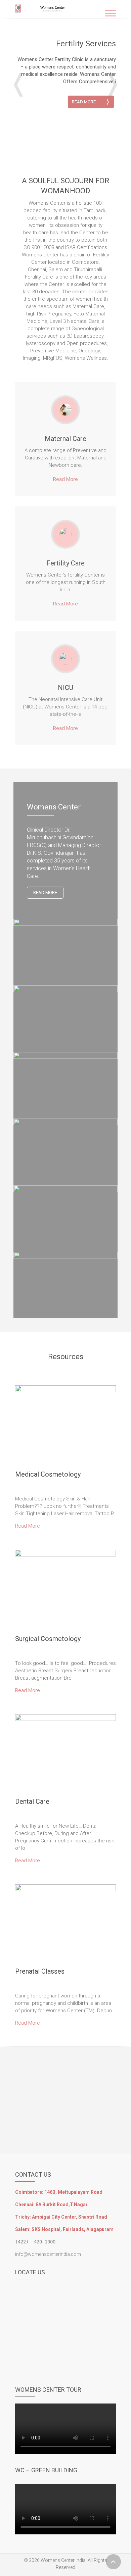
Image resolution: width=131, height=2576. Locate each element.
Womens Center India (63, 2560)
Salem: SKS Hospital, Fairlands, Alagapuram (64, 2229)
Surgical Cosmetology (48, 1639)
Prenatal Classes (40, 1971)
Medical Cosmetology (48, 1474)
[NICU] (65, 659)
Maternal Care (65, 439)
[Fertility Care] (65, 534)
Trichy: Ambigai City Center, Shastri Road (61, 2217)
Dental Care (32, 1801)
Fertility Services (86, 44)
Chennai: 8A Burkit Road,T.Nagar (51, 2205)
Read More (91, 102)
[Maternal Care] (65, 410)
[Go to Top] (113, 2562)
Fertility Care (65, 563)
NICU (65, 688)
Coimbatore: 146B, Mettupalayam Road (59, 2192)
